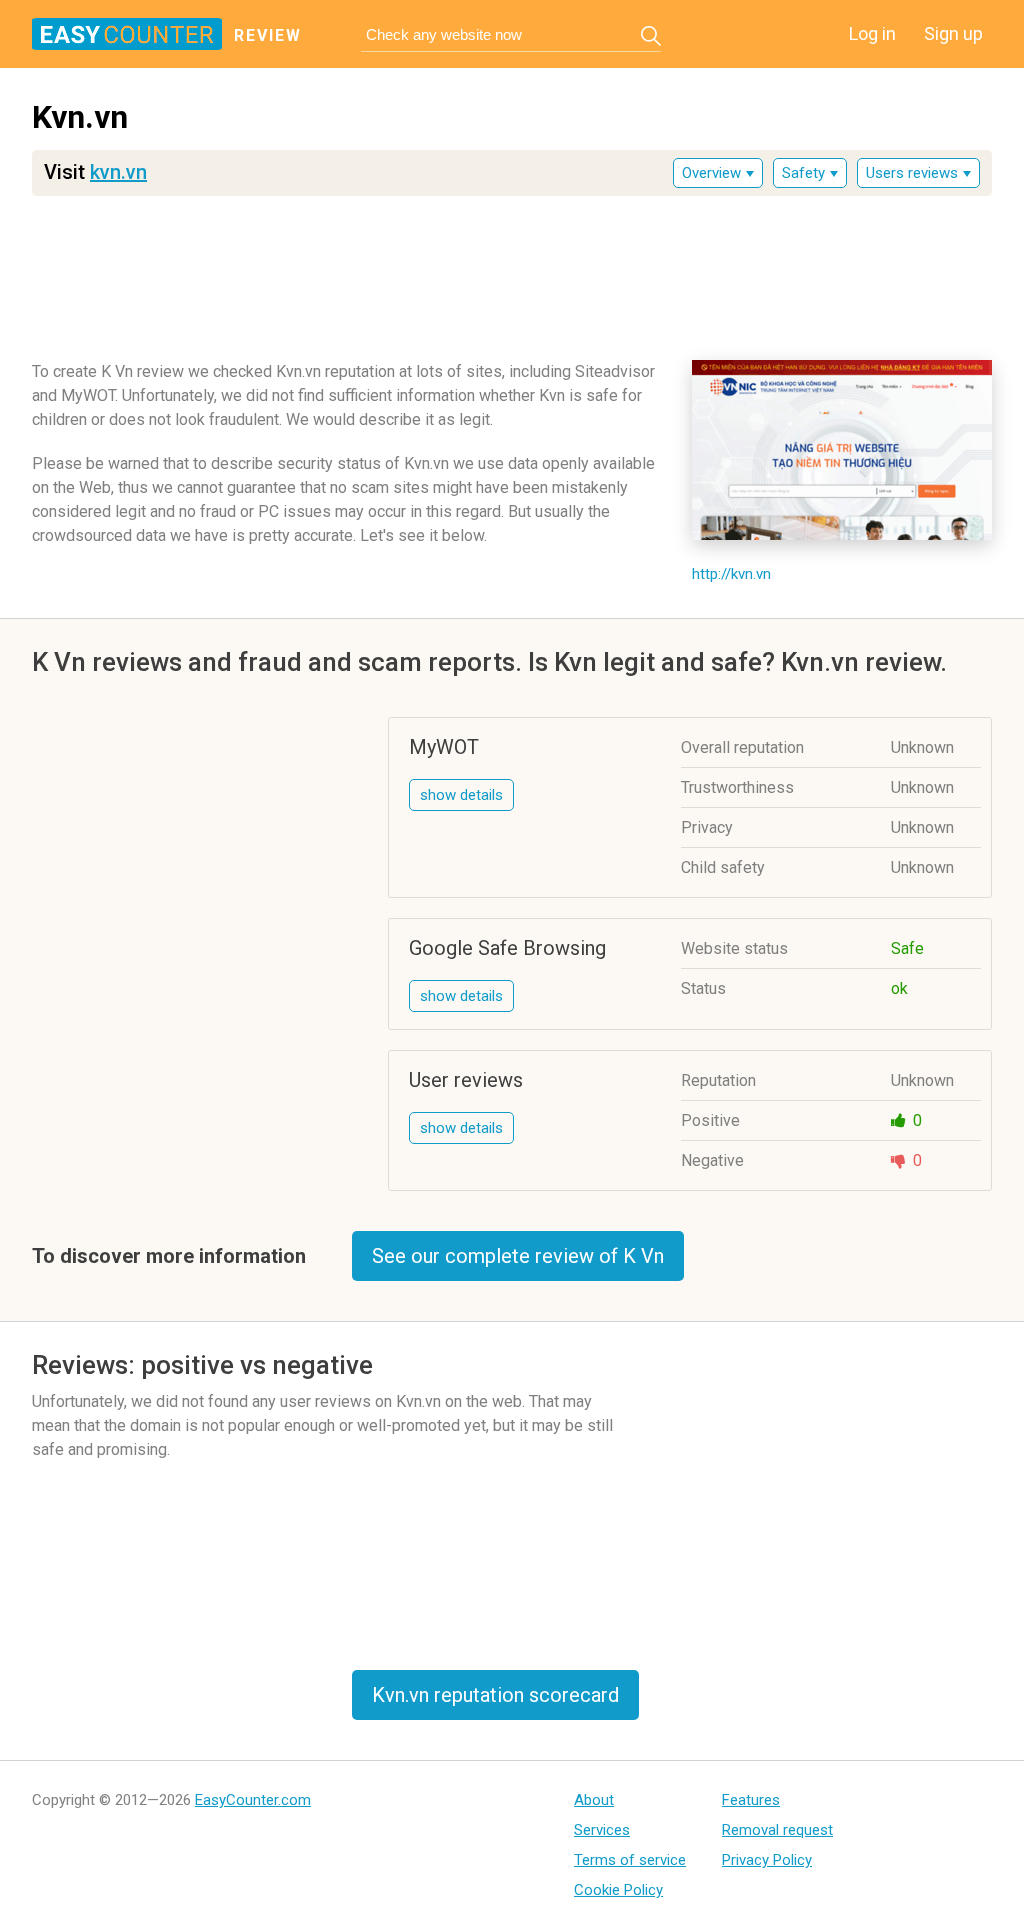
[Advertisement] (512, 271)
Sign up (953, 33)
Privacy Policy (767, 1860)
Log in (872, 33)
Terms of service (630, 1860)
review (268, 35)
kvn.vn (118, 172)
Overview (711, 173)
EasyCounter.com (253, 1800)
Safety (803, 173)
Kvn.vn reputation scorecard (495, 1695)
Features (751, 1800)
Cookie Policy (618, 1890)
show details (461, 795)
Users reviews (912, 173)
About (594, 1800)
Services (602, 1830)
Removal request (777, 1830)
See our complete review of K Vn (518, 1256)
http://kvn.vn (731, 574)
